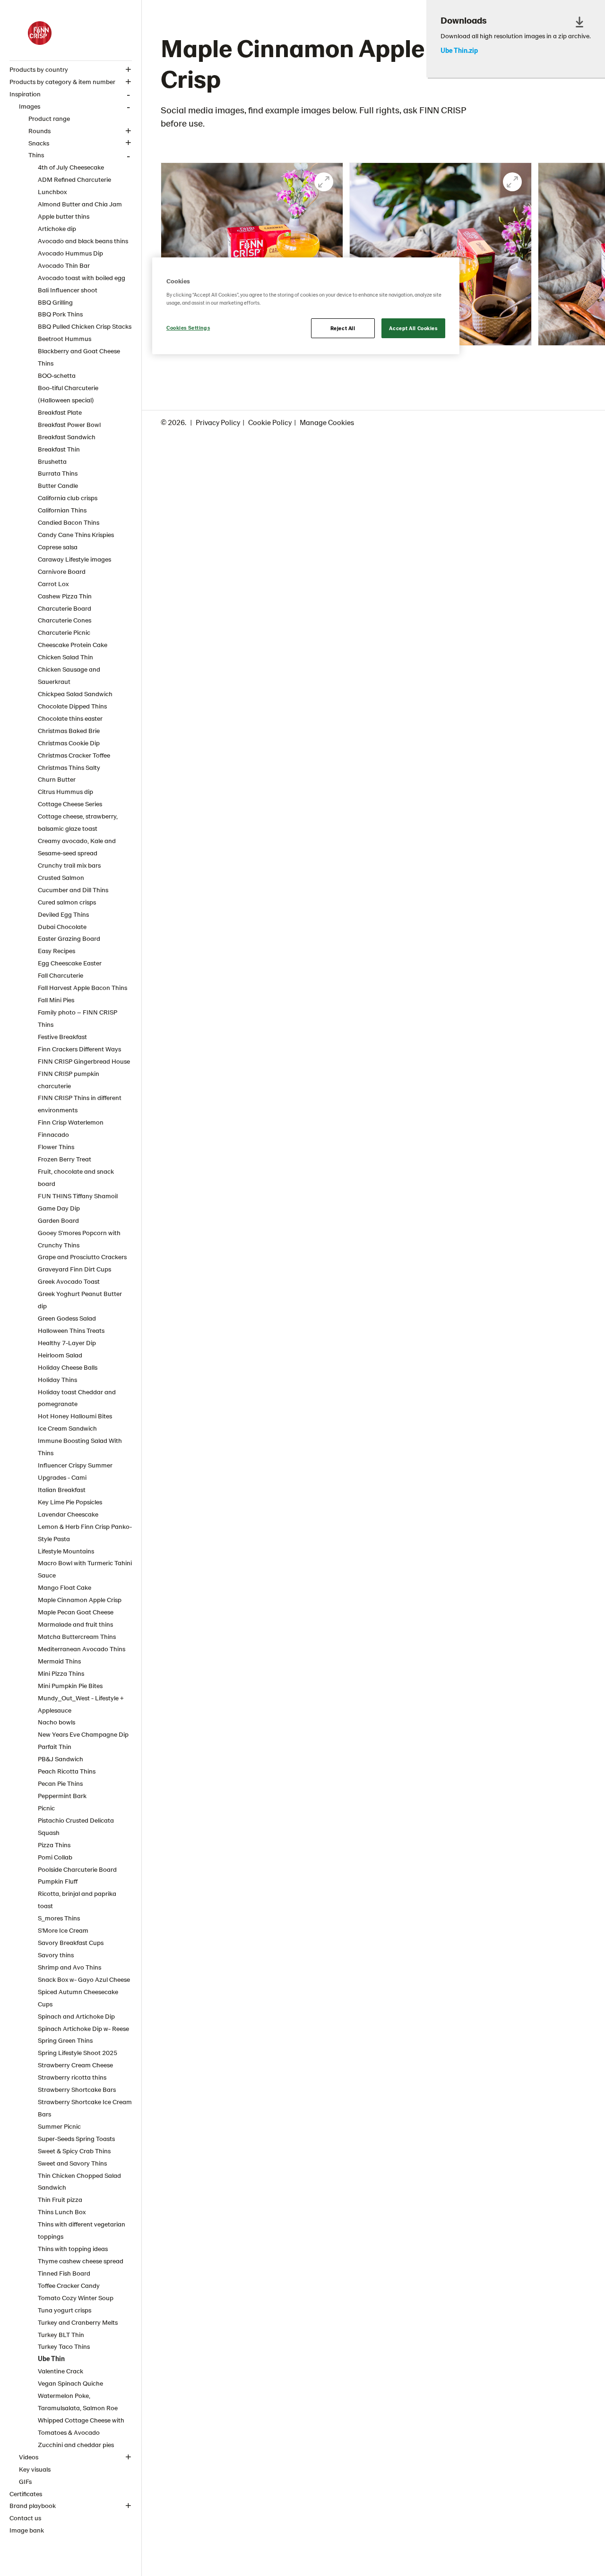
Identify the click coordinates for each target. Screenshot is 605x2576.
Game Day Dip (59, 1208)
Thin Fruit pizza (60, 2199)
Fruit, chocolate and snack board (76, 1177)
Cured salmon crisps (67, 902)
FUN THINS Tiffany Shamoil (78, 1196)
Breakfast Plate (60, 412)
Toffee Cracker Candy (69, 2285)
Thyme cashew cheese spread (81, 2261)
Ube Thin (51, 2358)
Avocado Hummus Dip (70, 253)
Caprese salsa (58, 547)
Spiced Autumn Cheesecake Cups (78, 1998)
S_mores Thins (59, 1918)
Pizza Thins (54, 1845)
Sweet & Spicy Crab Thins (74, 2151)
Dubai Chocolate (62, 926)
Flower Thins (56, 1147)
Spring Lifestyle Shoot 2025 (78, 2052)
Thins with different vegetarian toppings (82, 2230)
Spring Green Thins (65, 2040)
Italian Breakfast (62, 1489)
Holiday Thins (57, 1379)
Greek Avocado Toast (69, 1281)
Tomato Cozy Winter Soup (76, 2298)
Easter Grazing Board (69, 938)
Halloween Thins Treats (71, 1330)
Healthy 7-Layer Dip (67, 1343)
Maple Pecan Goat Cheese (76, 1612)
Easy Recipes (56, 951)
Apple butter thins (64, 216)
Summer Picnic (59, 2126)
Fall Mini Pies (56, 1000)
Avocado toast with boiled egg (82, 277)
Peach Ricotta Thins (67, 1771)
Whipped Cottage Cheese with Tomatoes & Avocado (81, 2426)
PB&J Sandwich (60, 1759)
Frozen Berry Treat (65, 1159)
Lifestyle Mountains (66, 1551)
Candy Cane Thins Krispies (76, 534)
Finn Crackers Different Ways (79, 1049)
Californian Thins (62, 510)
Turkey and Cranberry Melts (78, 2322)
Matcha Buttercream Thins (77, 1636)
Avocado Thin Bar (64, 265)
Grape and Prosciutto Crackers (82, 1257)
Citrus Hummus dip (65, 791)
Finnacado (53, 1134)
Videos (29, 2457)
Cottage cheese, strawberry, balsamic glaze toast (78, 822)
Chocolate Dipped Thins (72, 706)
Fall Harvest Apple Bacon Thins (82, 987)
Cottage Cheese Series (70, 804)
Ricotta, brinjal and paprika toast (77, 1899)
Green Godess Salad (67, 1318)
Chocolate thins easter (70, 718)
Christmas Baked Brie (69, 730)
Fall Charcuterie (60, 975)
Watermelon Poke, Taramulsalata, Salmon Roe (78, 2401)
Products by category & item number (62, 81)
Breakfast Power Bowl (69, 424)
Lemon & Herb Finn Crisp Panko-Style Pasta (85, 1532)
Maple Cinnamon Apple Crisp (80, 1599)
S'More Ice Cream (63, 1930)
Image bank (27, 2530)
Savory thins (56, 1955)
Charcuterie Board (65, 608)
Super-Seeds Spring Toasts (76, 2138)
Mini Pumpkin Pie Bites (70, 1685)
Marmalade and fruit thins (75, 1624)
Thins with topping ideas (73, 2248)
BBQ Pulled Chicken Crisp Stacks (85, 326)
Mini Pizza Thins (61, 1673)
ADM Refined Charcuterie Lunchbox (74, 185)
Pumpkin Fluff (58, 1881)
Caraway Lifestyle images (74, 559)
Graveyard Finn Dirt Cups (74, 1269)
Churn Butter (57, 779)
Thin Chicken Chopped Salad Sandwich (79, 2181)
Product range (49, 118)
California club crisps (68, 498)
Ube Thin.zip (459, 51)
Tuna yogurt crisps (65, 2310)
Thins (36, 155)
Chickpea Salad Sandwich (75, 694)
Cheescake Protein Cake (73, 644)
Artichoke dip (57, 228)
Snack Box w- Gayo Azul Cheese (84, 1979)
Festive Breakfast (62, 1036)
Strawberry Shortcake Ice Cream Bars (85, 2108)
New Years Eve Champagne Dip (83, 1734)
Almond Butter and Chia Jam (80, 204)
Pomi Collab (55, 1857)
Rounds (39, 131)
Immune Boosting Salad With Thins (80, 1446)
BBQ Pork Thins (60, 314)
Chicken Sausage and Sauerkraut (69, 675)
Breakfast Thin (59, 449)
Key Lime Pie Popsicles (70, 1502)
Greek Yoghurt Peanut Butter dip (80, 1300)
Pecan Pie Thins (60, 1783)
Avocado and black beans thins (83, 241)
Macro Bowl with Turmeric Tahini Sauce (85, 1569)
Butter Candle (58, 485)
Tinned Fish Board (64, 2273)
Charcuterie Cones (65, 620)
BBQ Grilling (55, 302)
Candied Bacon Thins (69, 522)
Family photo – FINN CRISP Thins (78, 1018)
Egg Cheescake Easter (70, 963)
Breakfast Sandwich (67, 437)
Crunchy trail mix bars (69, 865)
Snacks (39, 143)
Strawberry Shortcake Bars (77, 2089)
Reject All (343, 328)
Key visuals (35, 2469)
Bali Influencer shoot (68, 290)
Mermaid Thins (59, 1661)
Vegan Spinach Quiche (70, 2383)
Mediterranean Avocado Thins (82, 1649)
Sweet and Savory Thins (72, 2163)
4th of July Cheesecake (71, 167)
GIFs (25, 2481)
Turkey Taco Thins (64, 2346)
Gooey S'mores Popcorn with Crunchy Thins (79, 1239)
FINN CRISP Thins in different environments (80, 1104)
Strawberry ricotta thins (72, 2077)
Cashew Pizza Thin (65, 596)
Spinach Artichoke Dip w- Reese (83, 2028)
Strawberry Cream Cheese (75, 2065)
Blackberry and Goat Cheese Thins (79, 357)
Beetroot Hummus (65, 338)
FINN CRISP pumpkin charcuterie (69, 1079)
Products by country (39, 69)
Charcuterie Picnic (64, 632)
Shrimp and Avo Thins (69, 1967)
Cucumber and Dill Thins (73, 890)
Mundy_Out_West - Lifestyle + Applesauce (81, 1704)
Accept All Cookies (413, 328)
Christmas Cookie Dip (69, 743)
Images (30, 106)
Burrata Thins (58, 473)
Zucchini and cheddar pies (76, 2444)
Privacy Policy (218, 422)
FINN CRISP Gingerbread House (84, 1061)
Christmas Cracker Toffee (74, 755)
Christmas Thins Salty (69, 767)
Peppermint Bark (62, 1796)
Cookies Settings (188, 328)
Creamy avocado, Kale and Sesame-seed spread (77, 847)
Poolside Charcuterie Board (77, 1869)
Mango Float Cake (65, 1587)
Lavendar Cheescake (68, 1514)
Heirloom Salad (60, 1355)
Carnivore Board (62, 571)
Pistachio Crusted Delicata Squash (76, 1826)
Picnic (46, 1808)
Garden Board (58, 1220)
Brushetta (52, 461)
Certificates (26, 2494)
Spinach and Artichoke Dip (76, 2016)
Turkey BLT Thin (61, 2334)
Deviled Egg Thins (63, 914)
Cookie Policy (270, 422)
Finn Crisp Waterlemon (71, 1122)
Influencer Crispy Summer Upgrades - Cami (75, 1471)
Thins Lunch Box (62, 2212)
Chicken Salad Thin (65, 657)
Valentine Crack (60, 2371)
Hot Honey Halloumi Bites (75, 1416)
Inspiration (25, 94)
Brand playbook (33, 2505)
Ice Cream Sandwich (67, 1428)
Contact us (25, 2518)
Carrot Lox (53, 584)
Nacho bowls (56, 1722)
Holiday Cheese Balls (68, 1367)
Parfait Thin (55, 1746)
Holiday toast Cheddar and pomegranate (77, 1398)
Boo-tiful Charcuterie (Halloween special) (68, 394)
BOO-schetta (57, 375)
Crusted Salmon (61, 877)
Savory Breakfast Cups (71, 1942)
